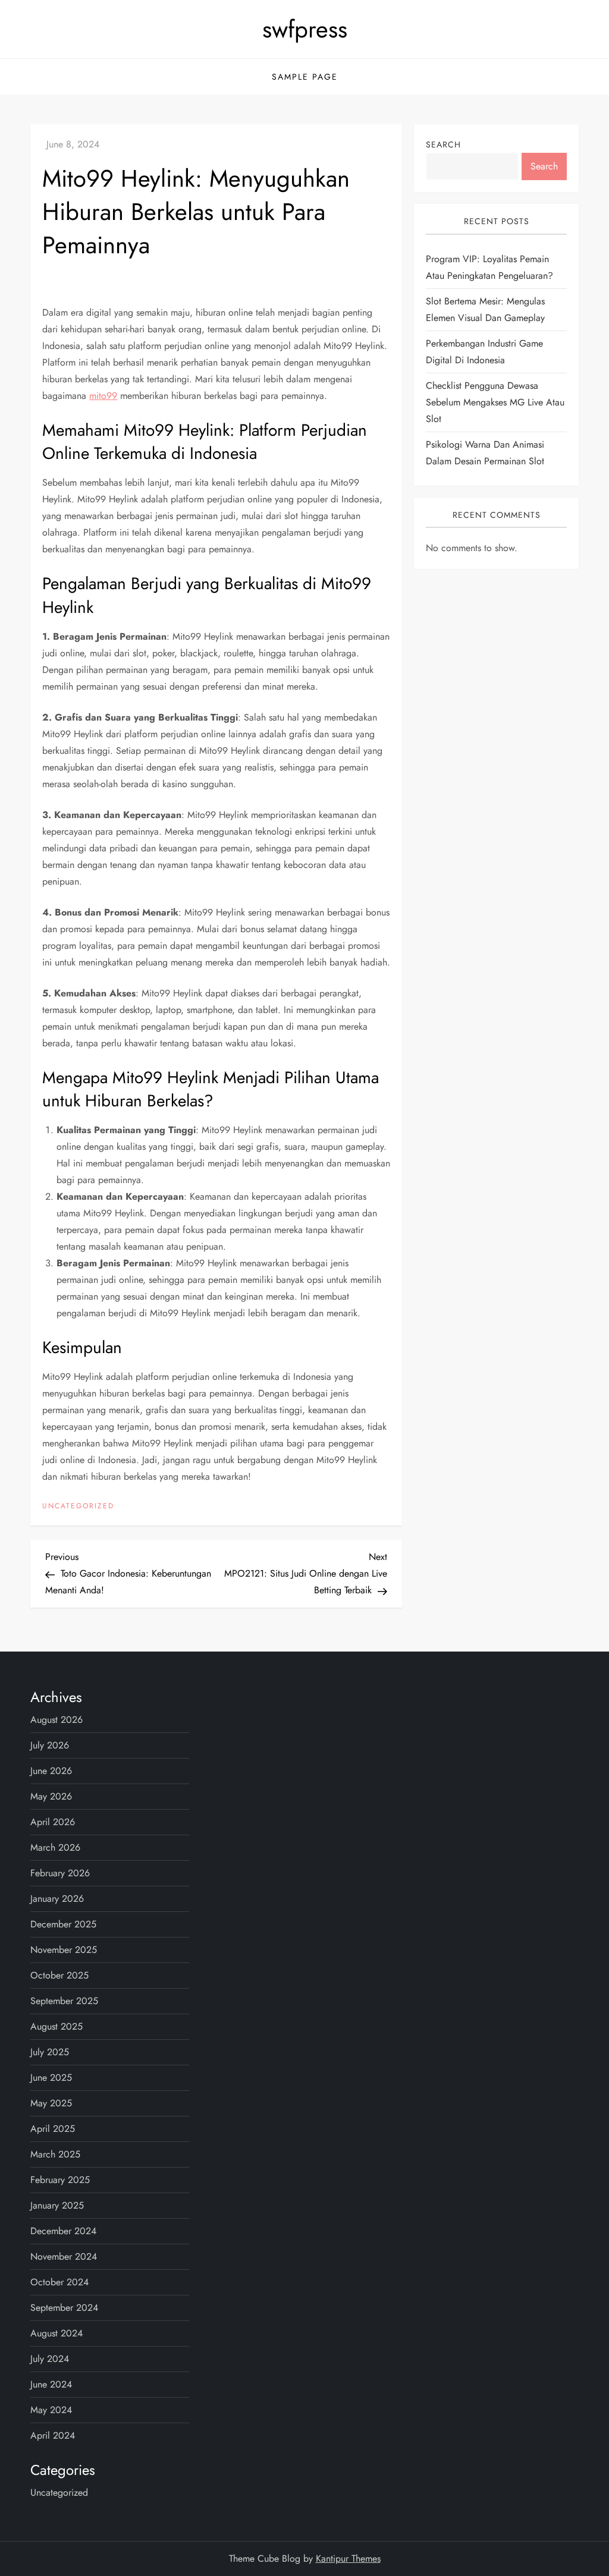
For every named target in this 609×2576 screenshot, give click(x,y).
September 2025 (64, 2001)
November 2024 (64, 2256)
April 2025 (53, 2129)
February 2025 (60, 2180)
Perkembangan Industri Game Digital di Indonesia (484, 352)
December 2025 (63, 1924)
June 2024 (51, 2384)
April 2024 (53, 2435)
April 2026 (53, 1822)
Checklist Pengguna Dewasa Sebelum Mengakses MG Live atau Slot (495, 402)
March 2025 (55, 2154)
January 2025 (57, 2205)
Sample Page (305, 77)
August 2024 (56, 2333)
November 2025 (64, 1950)
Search (443, 144)
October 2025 (59, 1975)
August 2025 (56, 2026)
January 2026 (57, 1899)
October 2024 (59, 2282)
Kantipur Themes (348, 2558)
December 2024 (63, 2231)
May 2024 (51, 2410)
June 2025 (51, 2078)
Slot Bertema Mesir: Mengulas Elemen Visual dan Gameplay (485, 309)
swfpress (305, 29)
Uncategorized (78, 1506)
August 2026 (56, 1720)
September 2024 (64, 2308)
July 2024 (50, 2359)
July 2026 (50, 1745)
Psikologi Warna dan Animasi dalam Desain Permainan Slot (485, 453)
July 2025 (50, 2052)
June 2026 (51, 1771)
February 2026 (60, 1873)
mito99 (103, 396)
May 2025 (51, 2103)
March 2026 (55, 1847)
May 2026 (51, 1796)
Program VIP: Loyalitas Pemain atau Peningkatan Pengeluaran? (489, 267)
